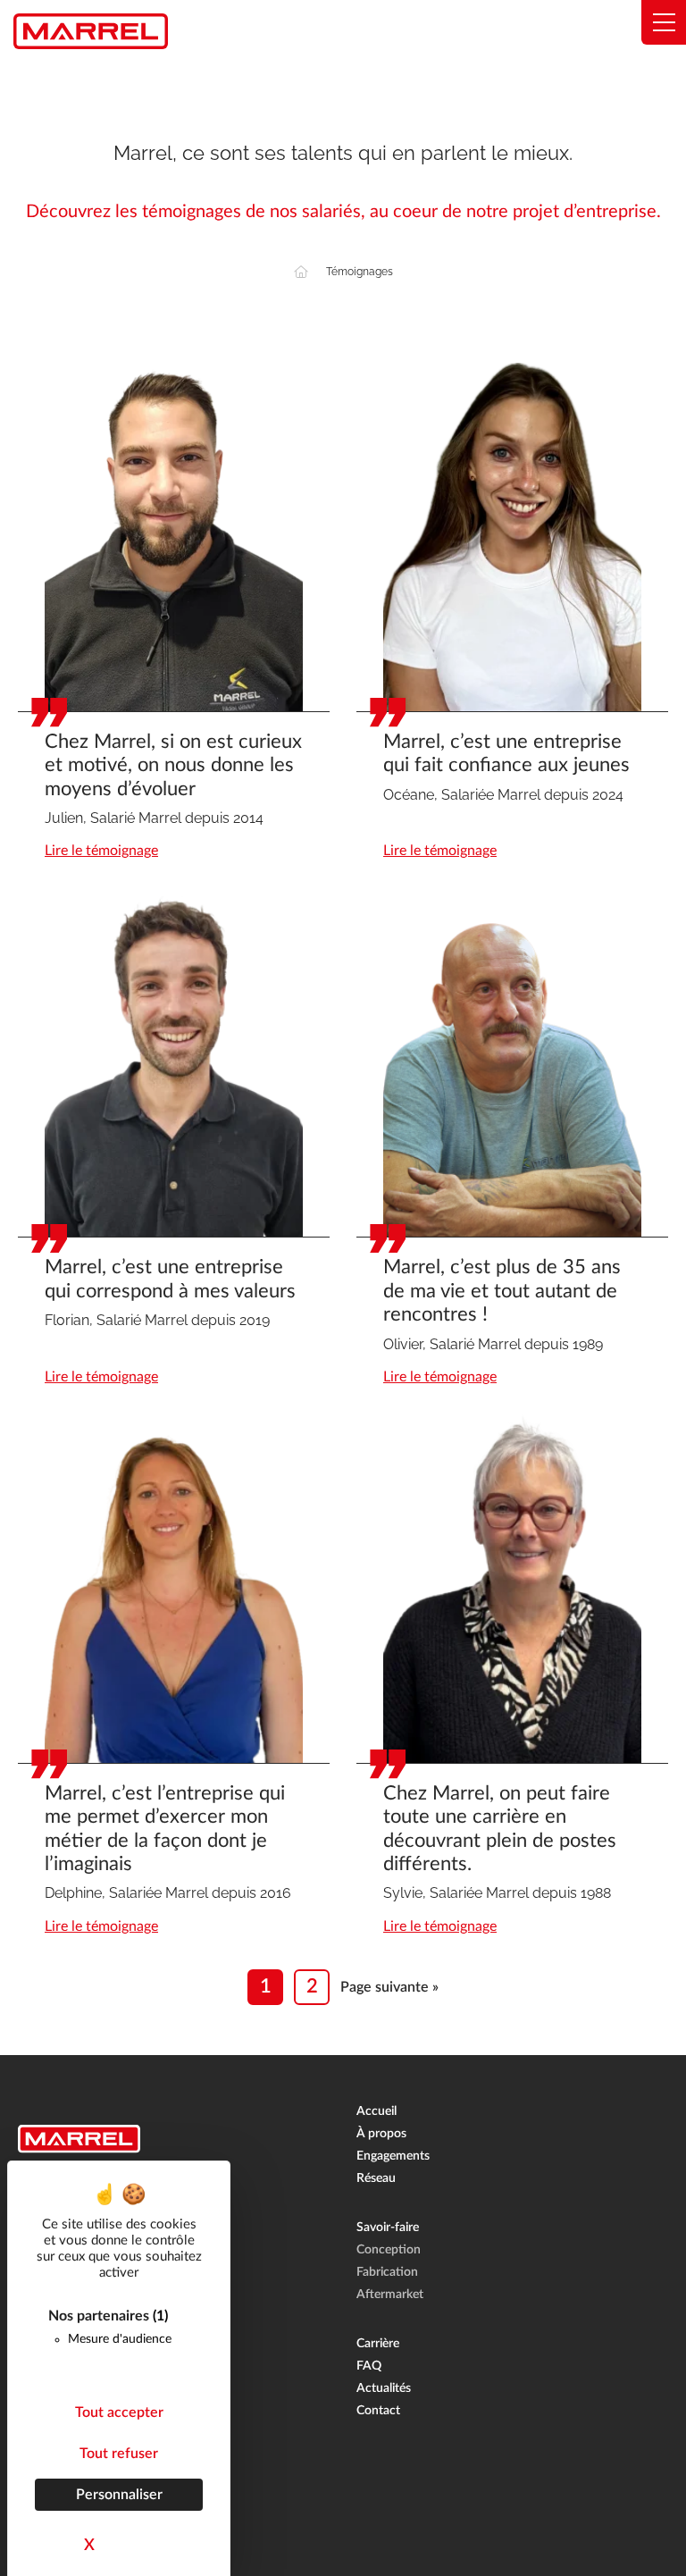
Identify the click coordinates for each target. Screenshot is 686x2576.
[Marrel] (91, 31)
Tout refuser (119, 2454)
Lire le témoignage (101, 851)
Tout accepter (119, 2412)
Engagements (393, 2156)
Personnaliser (119, 2495)
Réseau (376, 2178)
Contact (378, 2411)
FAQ (369, 2366)
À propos (381, 2134)
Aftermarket (390, 2295)
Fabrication (387, 2272)
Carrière (378, 2344)
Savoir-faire (388, 2228)
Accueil (376, 2111)
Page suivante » (389, 1987)
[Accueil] (301, 272)
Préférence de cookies (69, 2562)
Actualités (384, 2388)
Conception (389, 2250)
